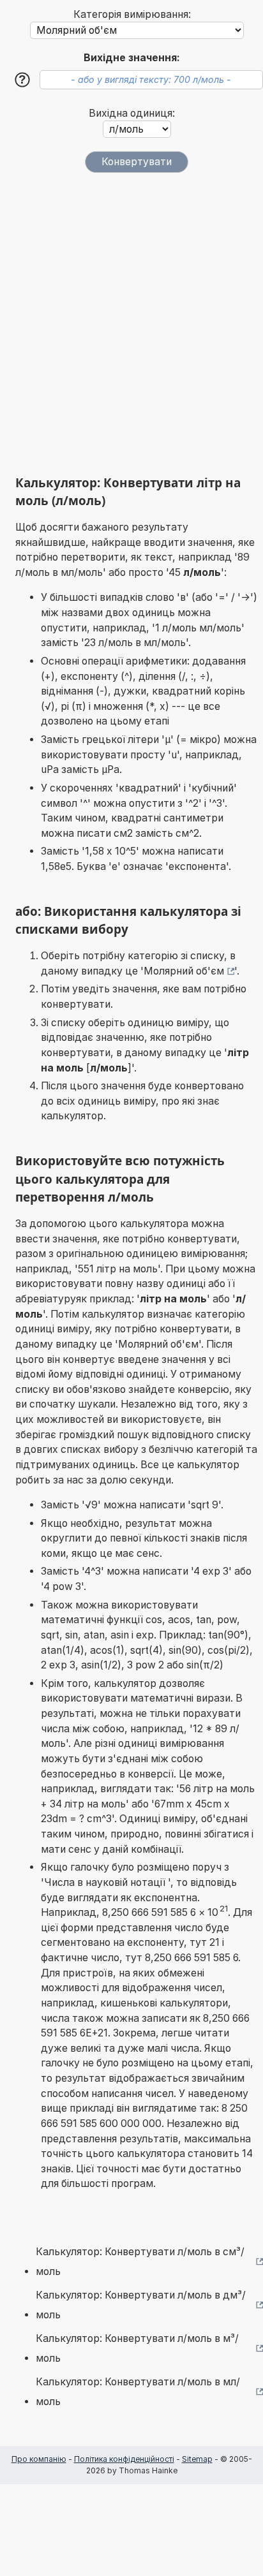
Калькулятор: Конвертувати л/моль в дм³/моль (141, 2305)
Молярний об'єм (184, 971)
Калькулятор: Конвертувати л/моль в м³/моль (137, 2349)
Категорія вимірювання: (132, 14)
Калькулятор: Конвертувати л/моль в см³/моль (140, 2262)
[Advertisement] (131, 324)
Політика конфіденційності (124, 2459)
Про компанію (39, 2459)
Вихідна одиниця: (132, 113)
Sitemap (197, 2459)
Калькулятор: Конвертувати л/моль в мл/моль (138, 2392)
